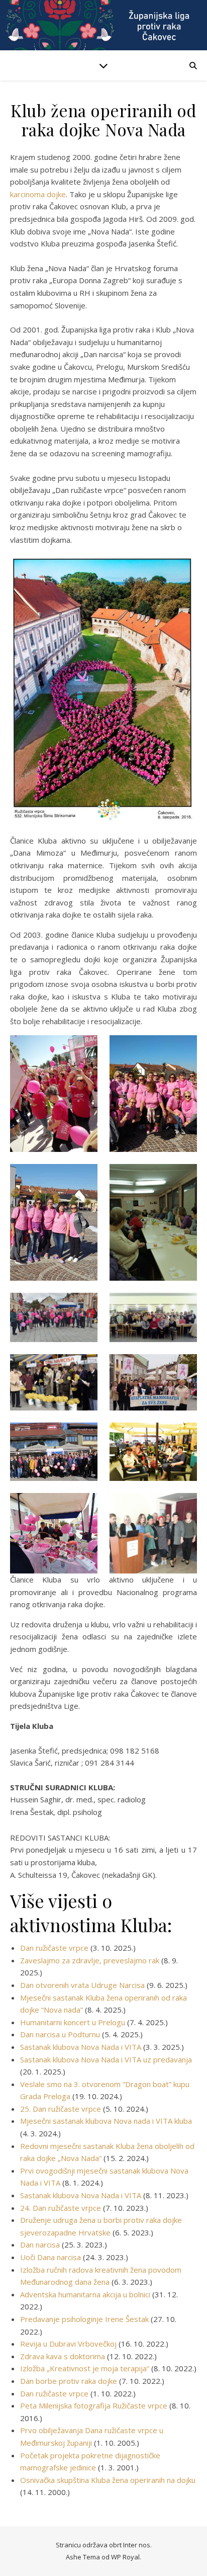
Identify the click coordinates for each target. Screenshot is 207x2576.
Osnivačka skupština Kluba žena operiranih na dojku (108, 2480)
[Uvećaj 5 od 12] (84, 1306)
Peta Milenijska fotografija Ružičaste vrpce (94, 2405)
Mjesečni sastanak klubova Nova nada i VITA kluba (106, 2121)
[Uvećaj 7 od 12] (84, 1367)
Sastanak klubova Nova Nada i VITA (81, 2047)
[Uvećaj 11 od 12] (84, 1506)
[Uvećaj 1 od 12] (84, 1048)
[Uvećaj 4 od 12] (184, 1177)
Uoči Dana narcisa (50, 2257)
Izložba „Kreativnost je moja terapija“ (85, 2368)
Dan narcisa (40, 2245)
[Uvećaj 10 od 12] (184, 1436)
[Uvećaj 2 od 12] (184, 1048)
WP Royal (125, 2557)
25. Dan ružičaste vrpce (61, 2109)
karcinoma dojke (38, 194)
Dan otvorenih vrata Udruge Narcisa (82, 1985)
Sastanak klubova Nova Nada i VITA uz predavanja (106, 2059)
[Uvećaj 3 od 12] (84, 1177)
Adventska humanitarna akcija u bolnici (85, 2294)
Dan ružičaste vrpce (54, 1948)
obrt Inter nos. (130, 2545)
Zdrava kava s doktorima (63, 2356)
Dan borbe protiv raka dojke (69, 2381)
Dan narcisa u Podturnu (60, 2034)
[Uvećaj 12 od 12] (184, 1506)
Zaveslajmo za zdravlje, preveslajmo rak (90, 1960)
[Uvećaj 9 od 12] (84, 1436)
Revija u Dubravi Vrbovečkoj (68, 2344)
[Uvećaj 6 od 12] (184, 1306)
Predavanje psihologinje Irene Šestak (84, 2319)
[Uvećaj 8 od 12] (184, 1367)
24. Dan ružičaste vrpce (61, 2208)
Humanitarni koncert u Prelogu (73, 2022)
